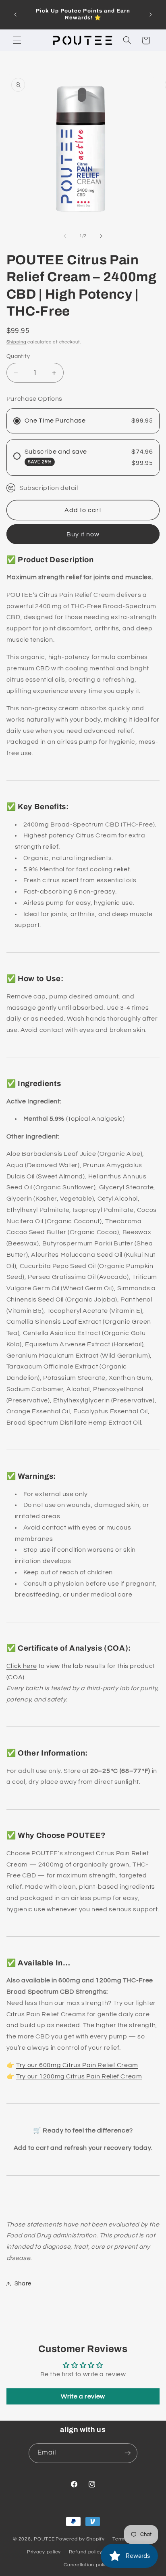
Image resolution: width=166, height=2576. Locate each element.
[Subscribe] (128, 2453)
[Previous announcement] (15, 15)
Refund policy (86, 2552)
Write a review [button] (83, 2396)
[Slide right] (101, 236)
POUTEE (44, 2539)
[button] (17, 40)
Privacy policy (44, 2552)
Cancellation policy (87, 2565)
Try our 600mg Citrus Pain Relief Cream (77, 2065)
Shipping (17, 342)
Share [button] (23, 2284)
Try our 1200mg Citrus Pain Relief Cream (79, 2076)
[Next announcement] (151, 15)
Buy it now (83, 534)
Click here (22, 1666)
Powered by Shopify (80, 2539)
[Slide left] (65, 236)
